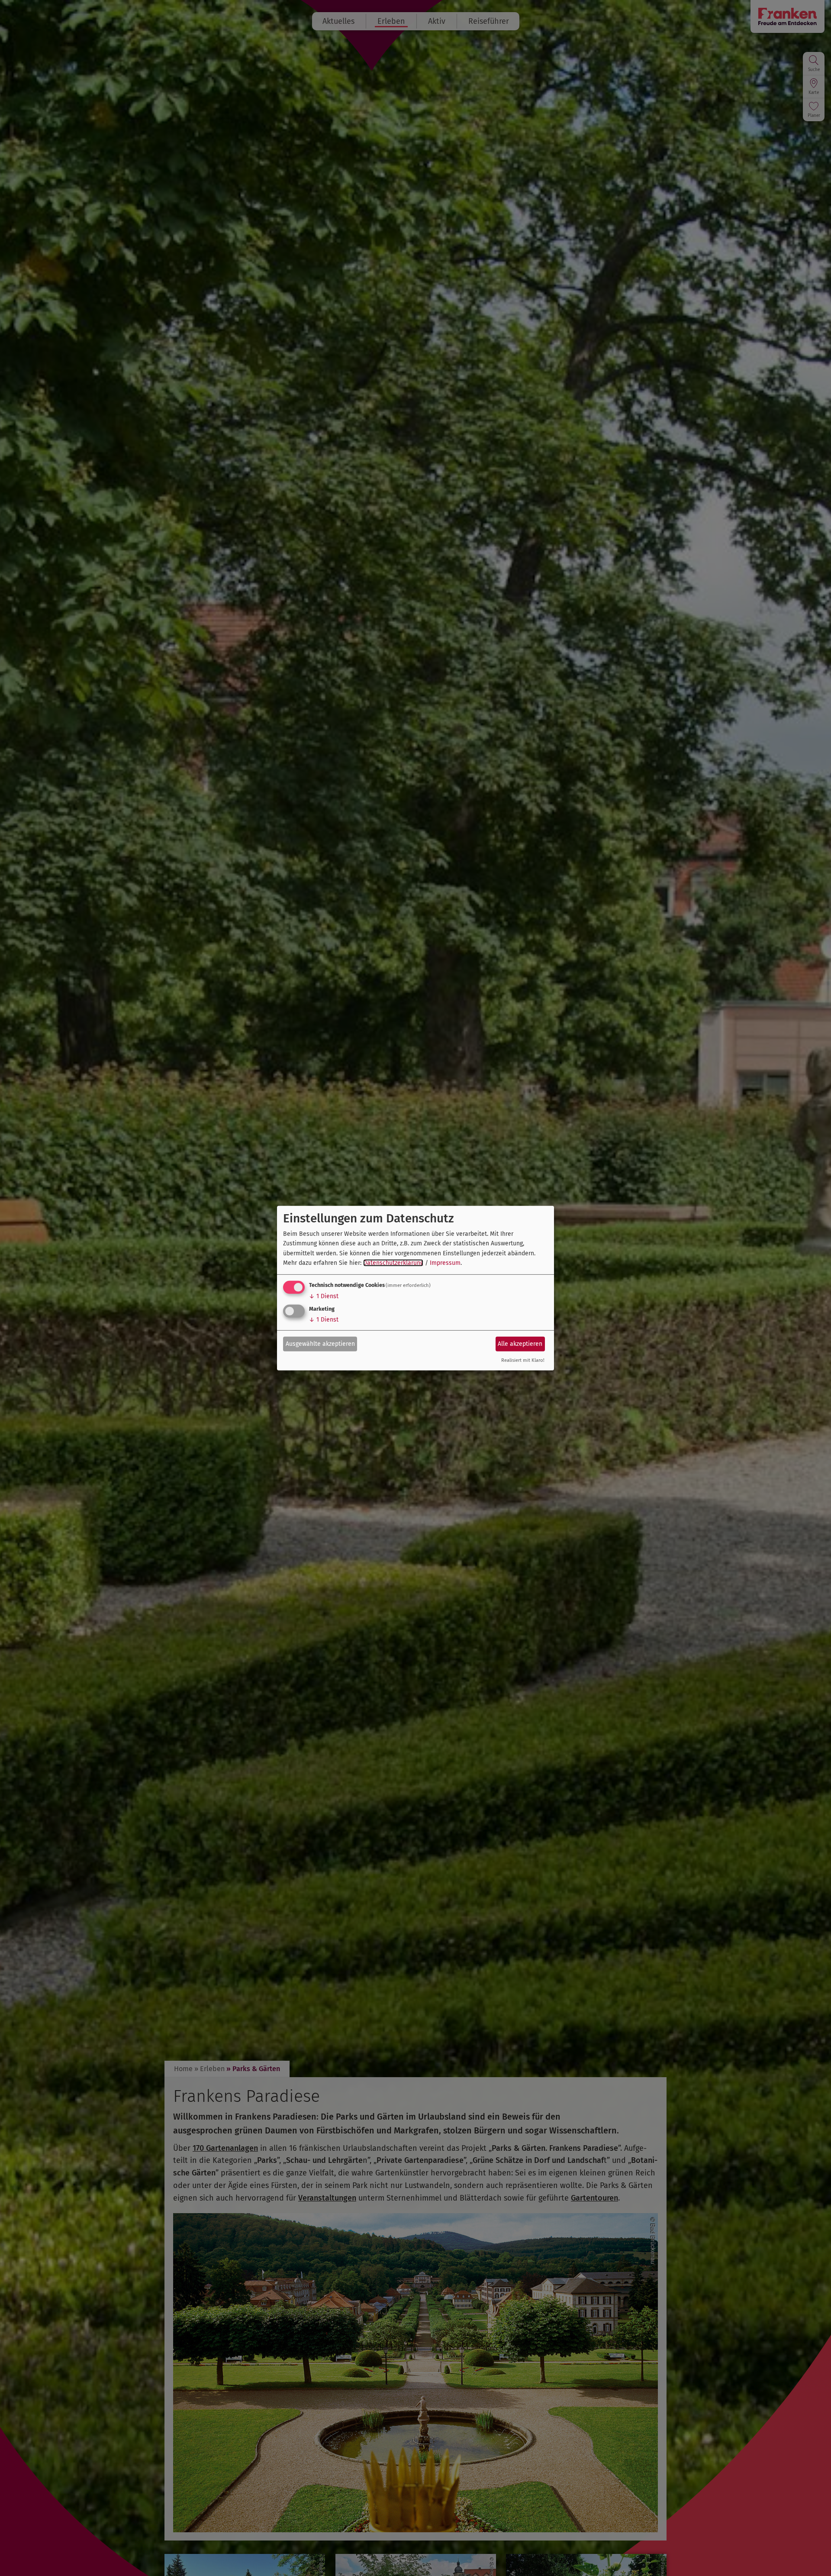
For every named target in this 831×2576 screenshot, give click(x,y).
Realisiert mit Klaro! (523, 1360)
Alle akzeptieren (520, 1344)
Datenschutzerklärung (393, 1263)
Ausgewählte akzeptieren (320, 1344)
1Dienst (324, 1296)
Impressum (445, 1263)
